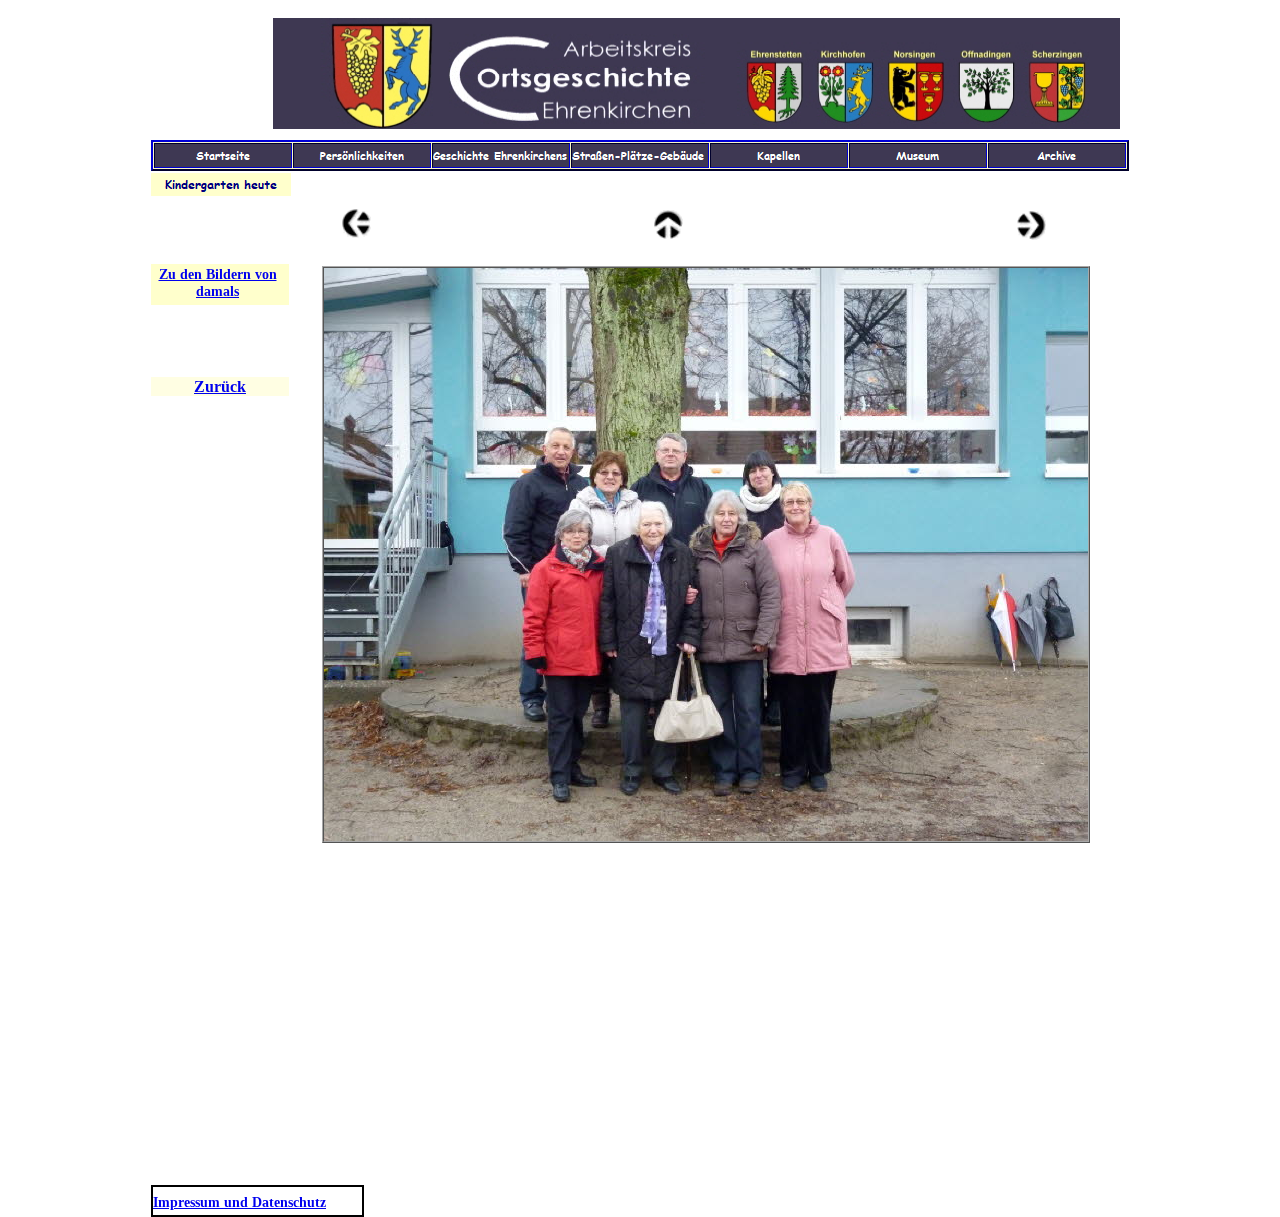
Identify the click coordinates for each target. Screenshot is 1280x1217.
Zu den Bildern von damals (218, 283)
